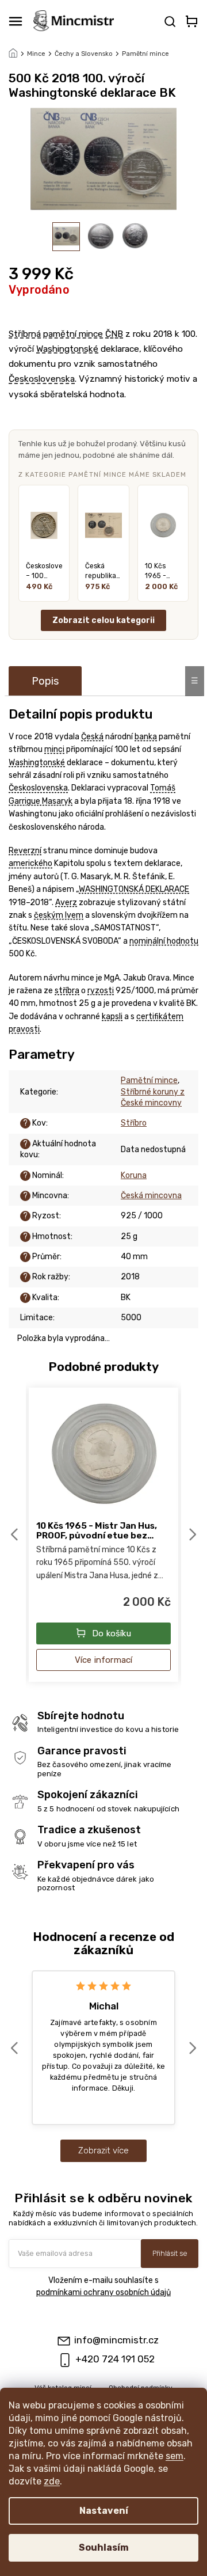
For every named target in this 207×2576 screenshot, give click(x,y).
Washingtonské (67, 349)
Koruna (134, 1175)
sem (175, 2456)
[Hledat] (169, 21)
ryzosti (101, 991)
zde (52, 2481)
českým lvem (59, 915)
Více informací (104, 1660)
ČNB (114, 334)
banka (146, 737)
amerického (30, 863)
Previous (16, 1535)
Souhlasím (104, 2547)
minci (54, 749)
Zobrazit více (103, 2151)
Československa (42, 379)
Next (194, 1535)
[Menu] (16, 21)
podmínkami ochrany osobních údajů (103, 2292)
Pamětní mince (149, 1080)
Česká (92, 737)
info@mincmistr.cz (116, 2340)
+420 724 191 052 (115, 2359)
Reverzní (25, 851)
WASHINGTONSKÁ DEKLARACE (134, 889)
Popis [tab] (45, 681)
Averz (66, 903)
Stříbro (134, 1123)
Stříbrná (25, 334)
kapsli (112, 1017)
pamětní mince (73, 334)
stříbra (67, 991)
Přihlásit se (170, 2253)
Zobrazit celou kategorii (103, 620)
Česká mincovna (151, 1196)
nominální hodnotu (164, 941)
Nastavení (104, 2511)
